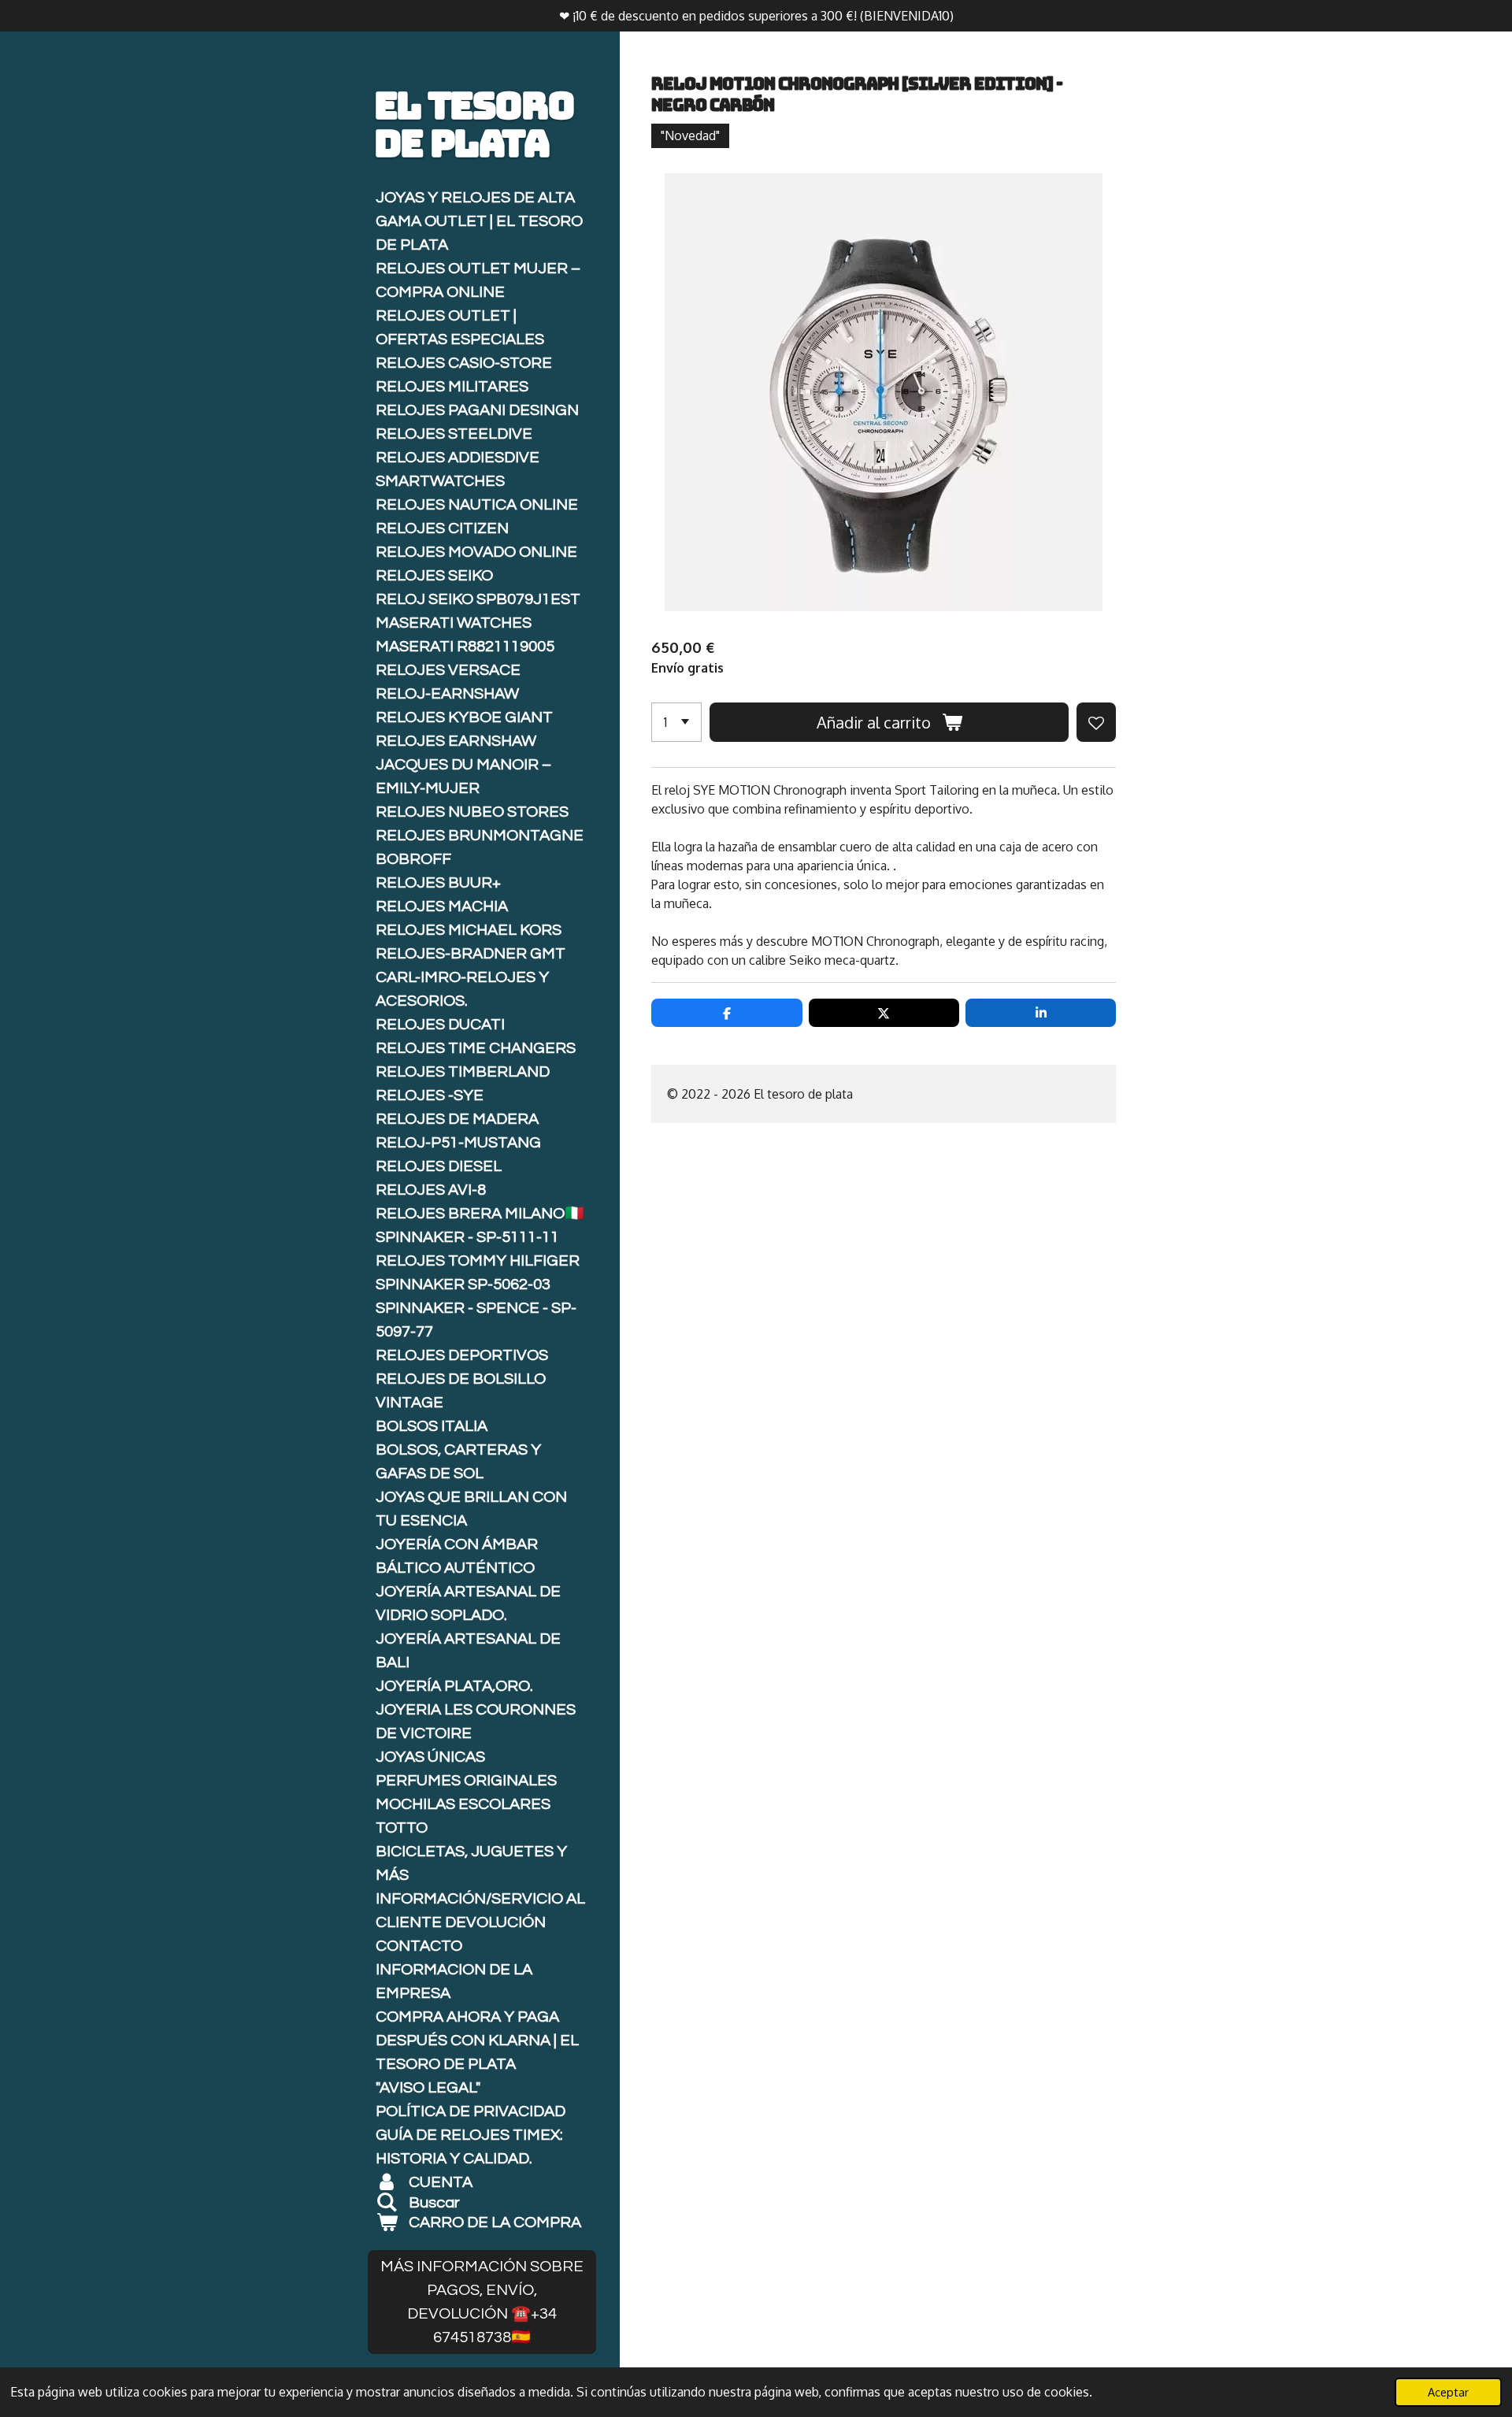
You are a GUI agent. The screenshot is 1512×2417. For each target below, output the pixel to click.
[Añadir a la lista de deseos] (1096, 722)
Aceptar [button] (1448, 2392)
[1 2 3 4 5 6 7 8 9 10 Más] (676, 722)
